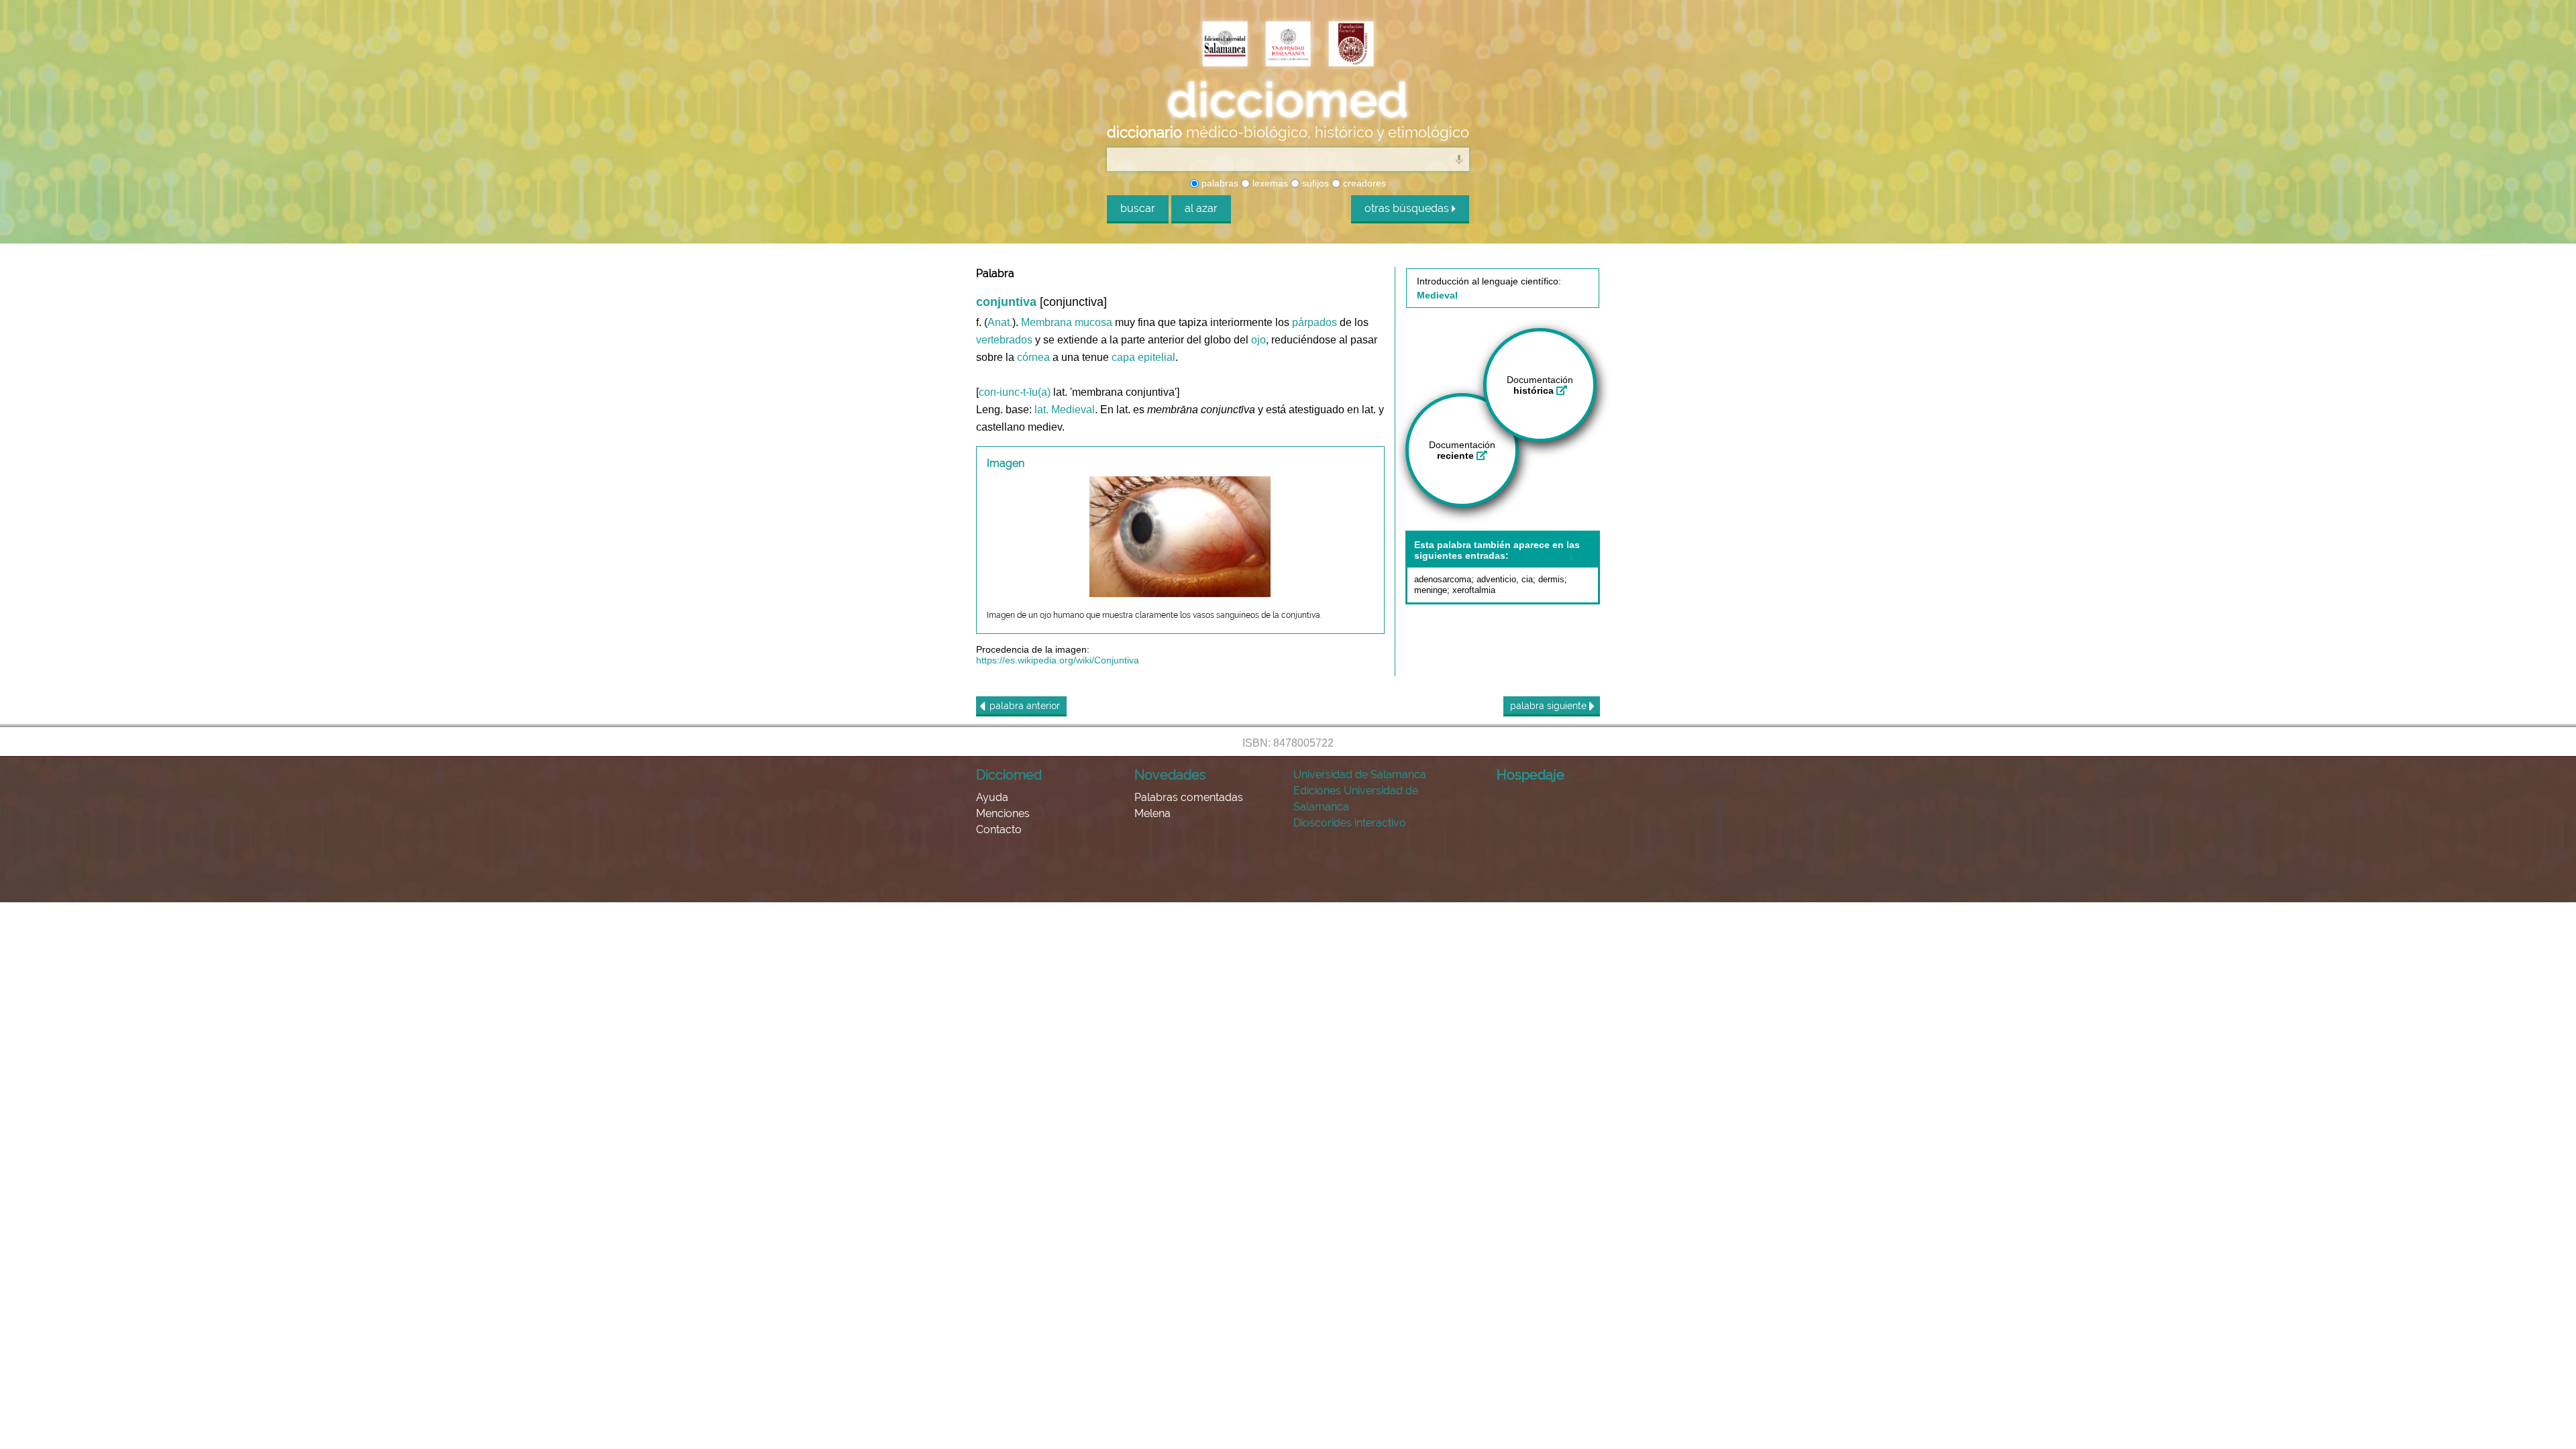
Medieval (1073, 410)
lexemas (1269, 183)
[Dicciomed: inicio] (1288, 100)
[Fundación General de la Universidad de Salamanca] (1351, 45)
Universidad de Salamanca (1360, 774)
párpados (1314, 322)
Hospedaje (1531, 775)
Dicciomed (1009, 775)
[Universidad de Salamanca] (1288, 45)
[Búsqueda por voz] (1459, 159)
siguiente (1550, 706)
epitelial (1157, 357)
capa (1123, 357)
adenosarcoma (1443, 579)
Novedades (1170, 775)
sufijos (1314, 183)
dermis (1551, 579)
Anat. (1000, 322)
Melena (1152, 813)
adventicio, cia (1505, 579)
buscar (1138, 208)
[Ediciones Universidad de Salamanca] (1225, 45)
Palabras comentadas (1189, 797)
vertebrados (1004, 340)
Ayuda (992, 797)
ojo (1258, 340)
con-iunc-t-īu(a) (1015, 392)
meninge (1431, 590)
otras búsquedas (1408, 208)
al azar (1201, 208)
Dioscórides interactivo (1350, 823)
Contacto (999, 829)
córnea (1033, 357)
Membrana (1046, 322)
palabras (1219, 183)
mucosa (1093, 322)
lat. (1041, 410)
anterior (1025, 706)
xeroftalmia (1474, 590)
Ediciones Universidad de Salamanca (1356, 799)
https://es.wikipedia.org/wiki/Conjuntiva (1058, 660)
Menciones (1003, 813)
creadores (1363, 183)
